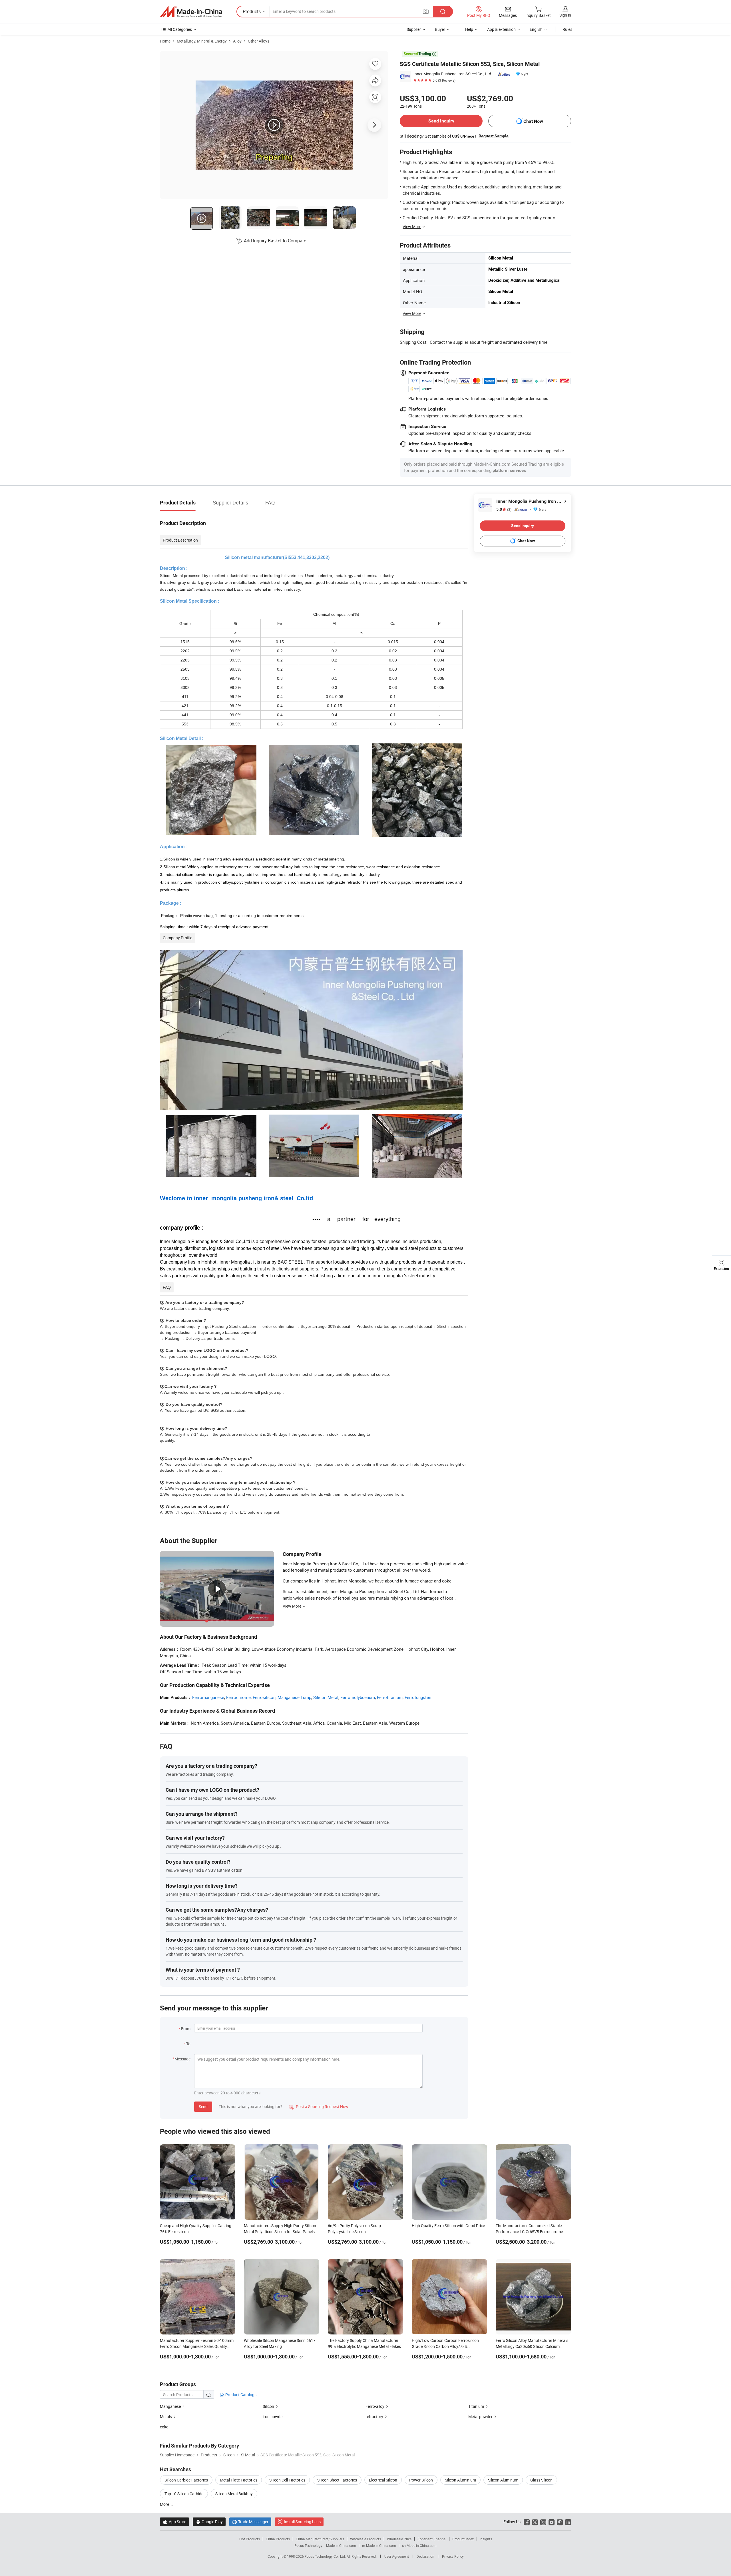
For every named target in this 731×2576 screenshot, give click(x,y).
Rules (567, 29)
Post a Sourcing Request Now (319, 2107)
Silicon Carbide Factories (186, 2480)
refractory (374, 2417)
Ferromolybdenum (358, 1697)
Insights (486, 2539)
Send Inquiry (441, 121)
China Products (278, 2539)
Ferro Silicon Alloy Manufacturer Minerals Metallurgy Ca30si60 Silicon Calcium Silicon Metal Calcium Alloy (532, 2346)
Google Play (209, 2522)
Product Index (463, 2539)
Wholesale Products (365, 2539)
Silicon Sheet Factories (337, 2480)
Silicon (269, 2406)
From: (186, 2029)
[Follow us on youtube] (552, 2522)
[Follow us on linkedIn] (568, 2522)
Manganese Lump (294, 1697)
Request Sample (494, 136)
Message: (183, 2059)
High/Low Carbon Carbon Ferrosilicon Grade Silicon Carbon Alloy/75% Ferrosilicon (445, 2346)
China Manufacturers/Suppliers (320, 2539)
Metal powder (481, 2417)
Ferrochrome (238, 1697)
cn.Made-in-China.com (419, 2545)
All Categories (180, 29)
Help (469, 29)
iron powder (273, 2417)
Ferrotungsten (418, 1697)
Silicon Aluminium (460, 2480)
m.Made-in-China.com (379, 2545)
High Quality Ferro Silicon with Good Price (448, 2226)
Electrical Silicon (383, 2480)
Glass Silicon (541, 2480)
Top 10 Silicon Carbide (184, 2494)
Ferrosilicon (264, 1697)
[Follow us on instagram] (543, 2522)
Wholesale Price (399, 2539)
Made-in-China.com (341, 2545)
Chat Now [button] (533, 121)
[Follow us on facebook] (527, 2522)
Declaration (425, 2556)
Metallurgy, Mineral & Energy (202, 41)
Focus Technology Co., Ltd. (326, 2556)
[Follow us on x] (535, 2522)
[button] (426, 11)
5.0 (504, 509)
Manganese (171, 2406)
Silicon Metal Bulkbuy (234, 2494)
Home (165, 41)
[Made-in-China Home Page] (191, 12)
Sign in (565, 15)
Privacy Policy (453, 2556)
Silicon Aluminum (503, 2480)
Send (203, 2107)
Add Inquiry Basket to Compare (275, 241)
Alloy (237, 41)
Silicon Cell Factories (287, 2480)
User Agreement (397, 2556)
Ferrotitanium (390, 1697)
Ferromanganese (208, 1697)
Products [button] (252, 11)
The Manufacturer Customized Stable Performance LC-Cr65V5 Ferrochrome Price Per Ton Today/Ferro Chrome (529, 2232)
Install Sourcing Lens (302, 2522)
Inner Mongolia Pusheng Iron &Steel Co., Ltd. (453, 74)
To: (189, 2044)
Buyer (440, 29)
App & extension (501, 29)
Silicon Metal (326, 1697)
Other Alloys (259, 41)
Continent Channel (432, 2539)
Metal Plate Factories (239, 2480)
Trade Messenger (250, 2522)
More (165, 2504)
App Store (174, 2522)
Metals (166, 2417)
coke (164, 2427)
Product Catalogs (240, 2395)
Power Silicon (421, 2480)
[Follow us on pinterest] (560, 2522)
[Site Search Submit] (443, 12)
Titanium (477, 2406)
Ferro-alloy (375, 2406)
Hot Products (250, 2539)
